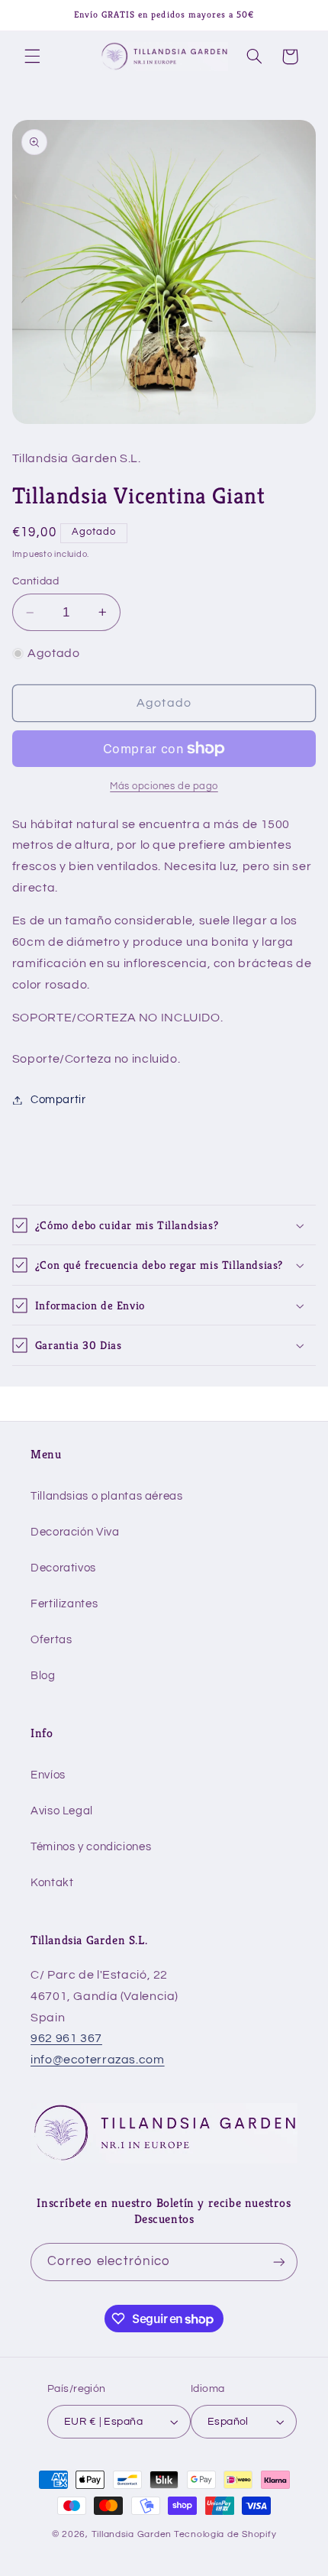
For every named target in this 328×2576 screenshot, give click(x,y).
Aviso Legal (62, 1811)
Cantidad (35, 581)
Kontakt (52, 1883)
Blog (43, 1676)
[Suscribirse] (279, 2262)
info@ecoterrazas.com (98, 2060)
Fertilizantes (64, 1604)
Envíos (48, 1775)
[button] (32, 57)
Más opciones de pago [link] (164, 786)
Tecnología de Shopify (225, 2534)
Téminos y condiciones (91, 1847)
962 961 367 (66, 2038)
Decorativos (63, 1568)
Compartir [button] (58, 1100)
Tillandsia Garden (132, 2534)
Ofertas (51, 1640)
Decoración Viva (75, 1532)
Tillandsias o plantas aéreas (107, 1496)
